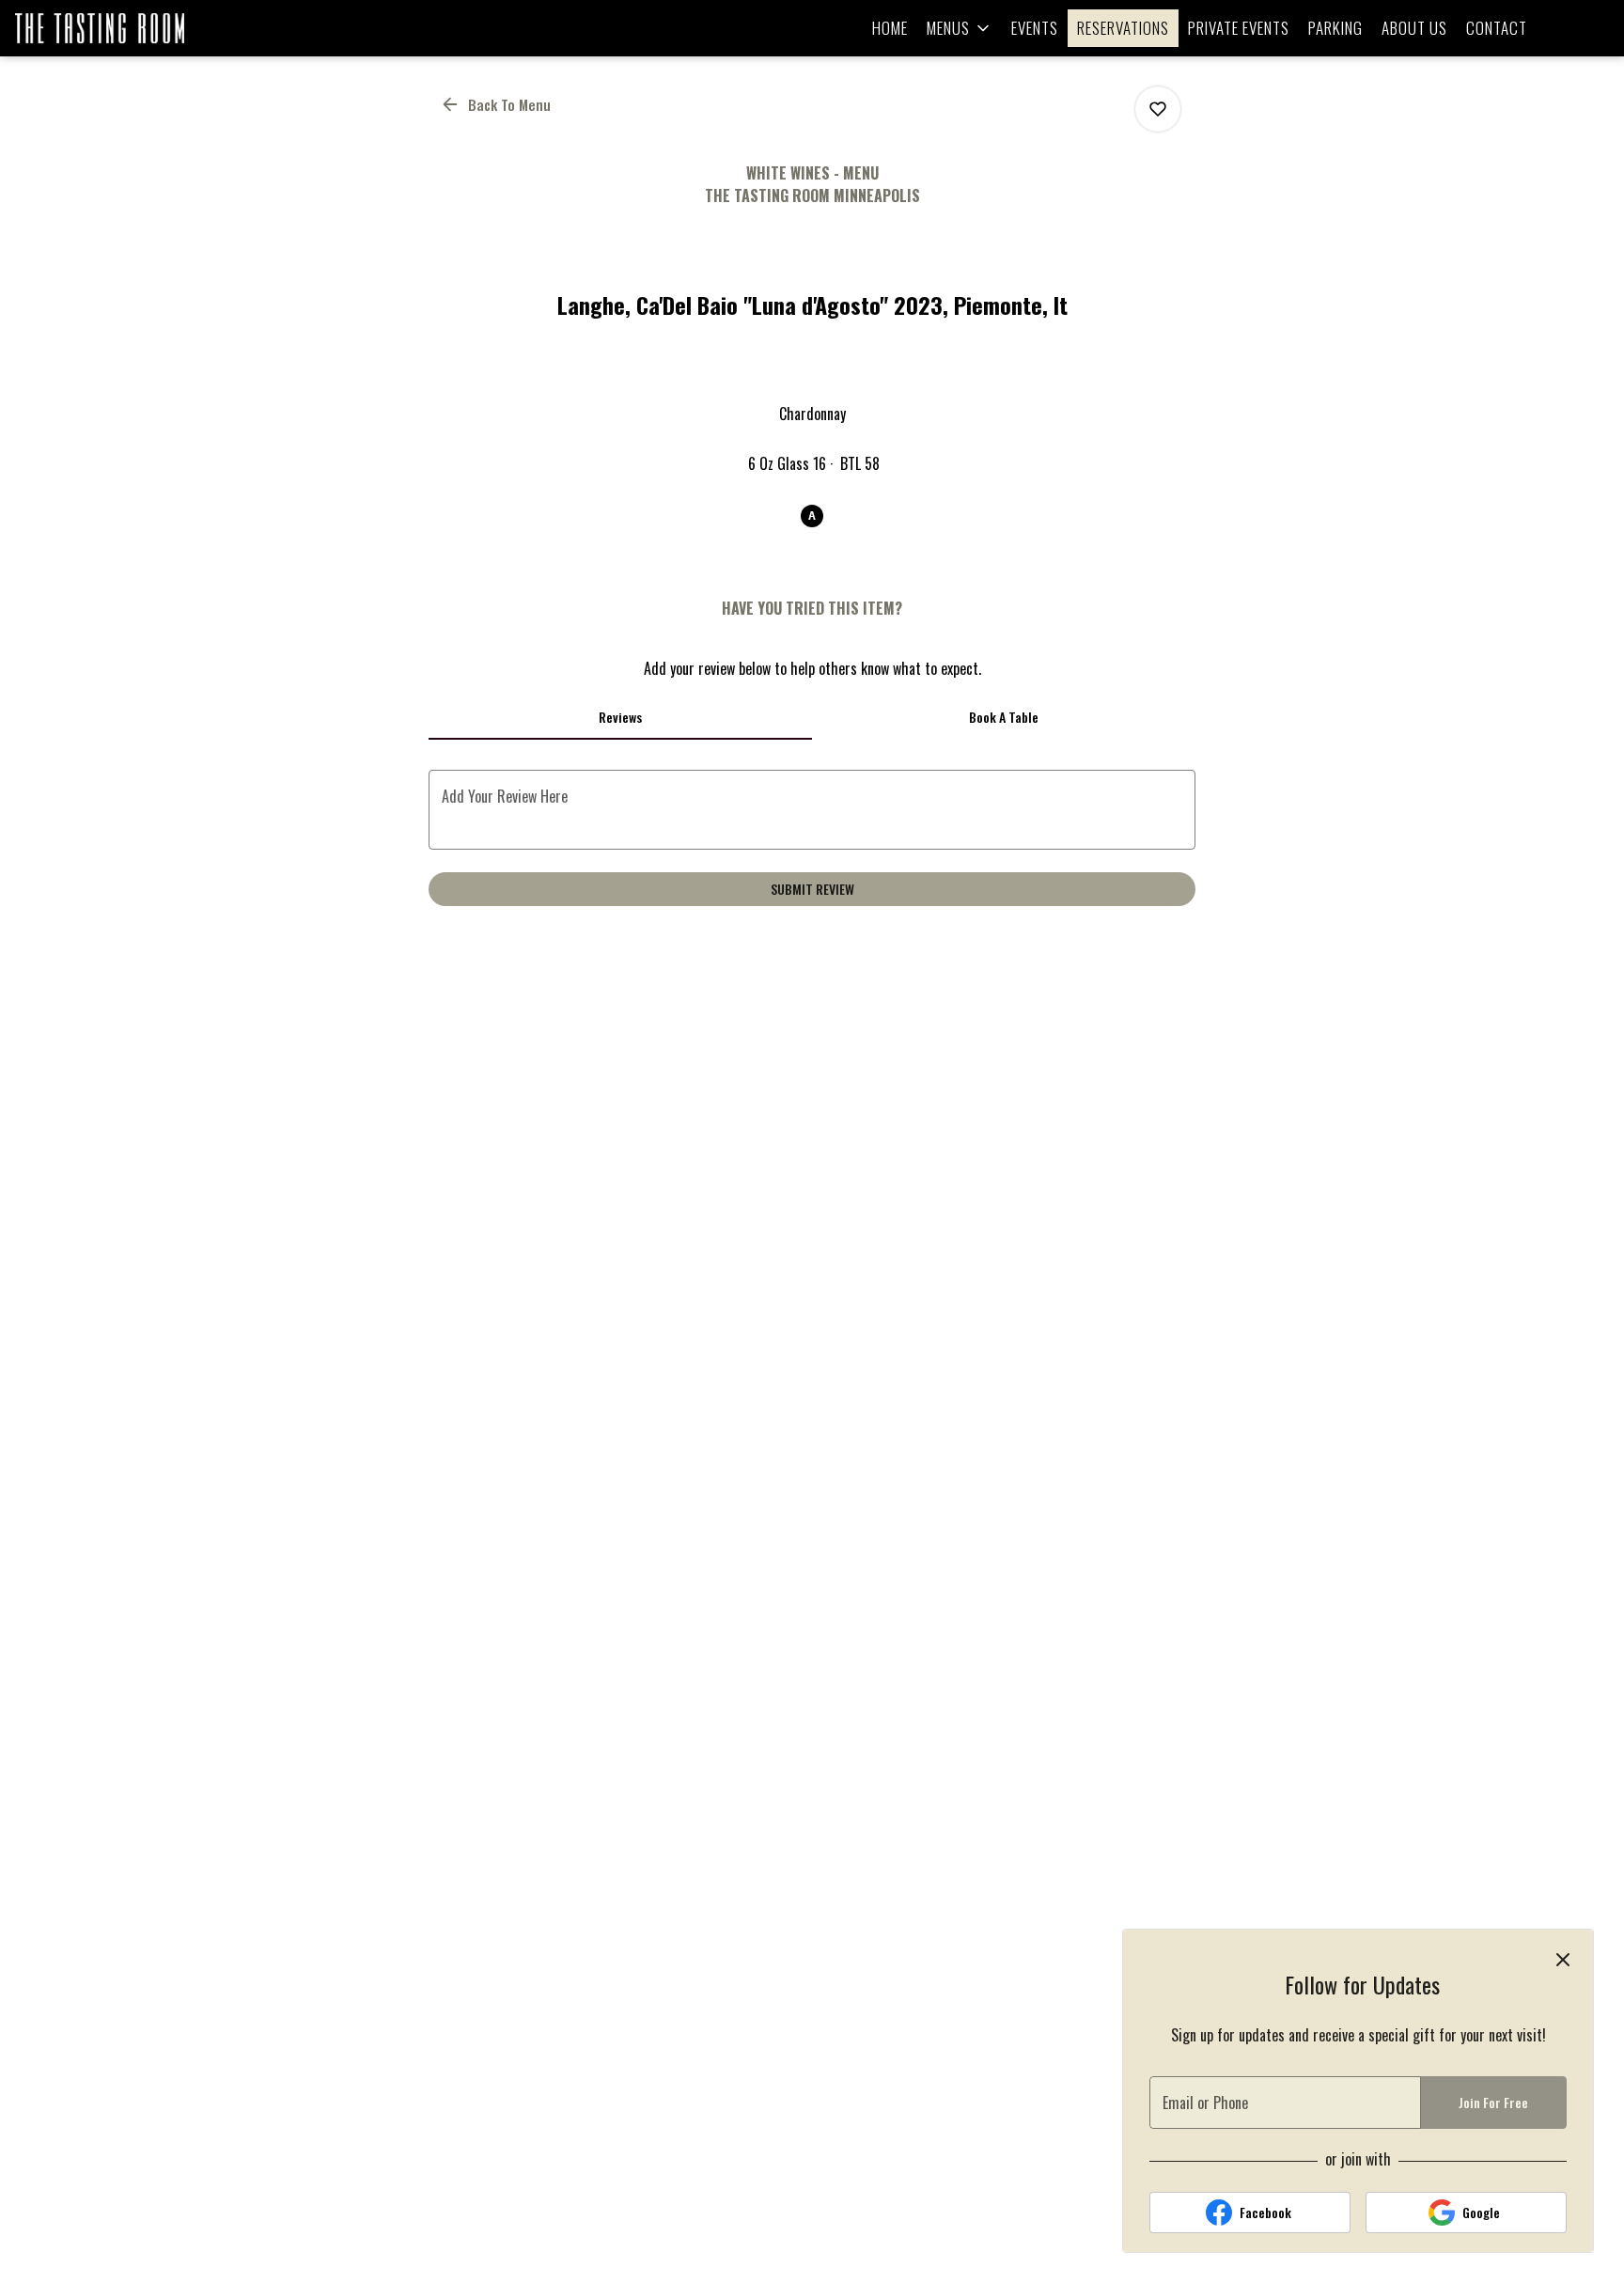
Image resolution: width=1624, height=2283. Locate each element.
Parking (1335, 28)
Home (890, 28)
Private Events (1239, 28)
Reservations (1123, 28)
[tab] (620, 717)
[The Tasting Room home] (100, 28)
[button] (960, 28)
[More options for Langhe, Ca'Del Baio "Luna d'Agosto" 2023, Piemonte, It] (1158, 109)
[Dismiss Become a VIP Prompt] (1563, 1960)
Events (1035, 28)
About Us (1414, 28)
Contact (1497, 28)
